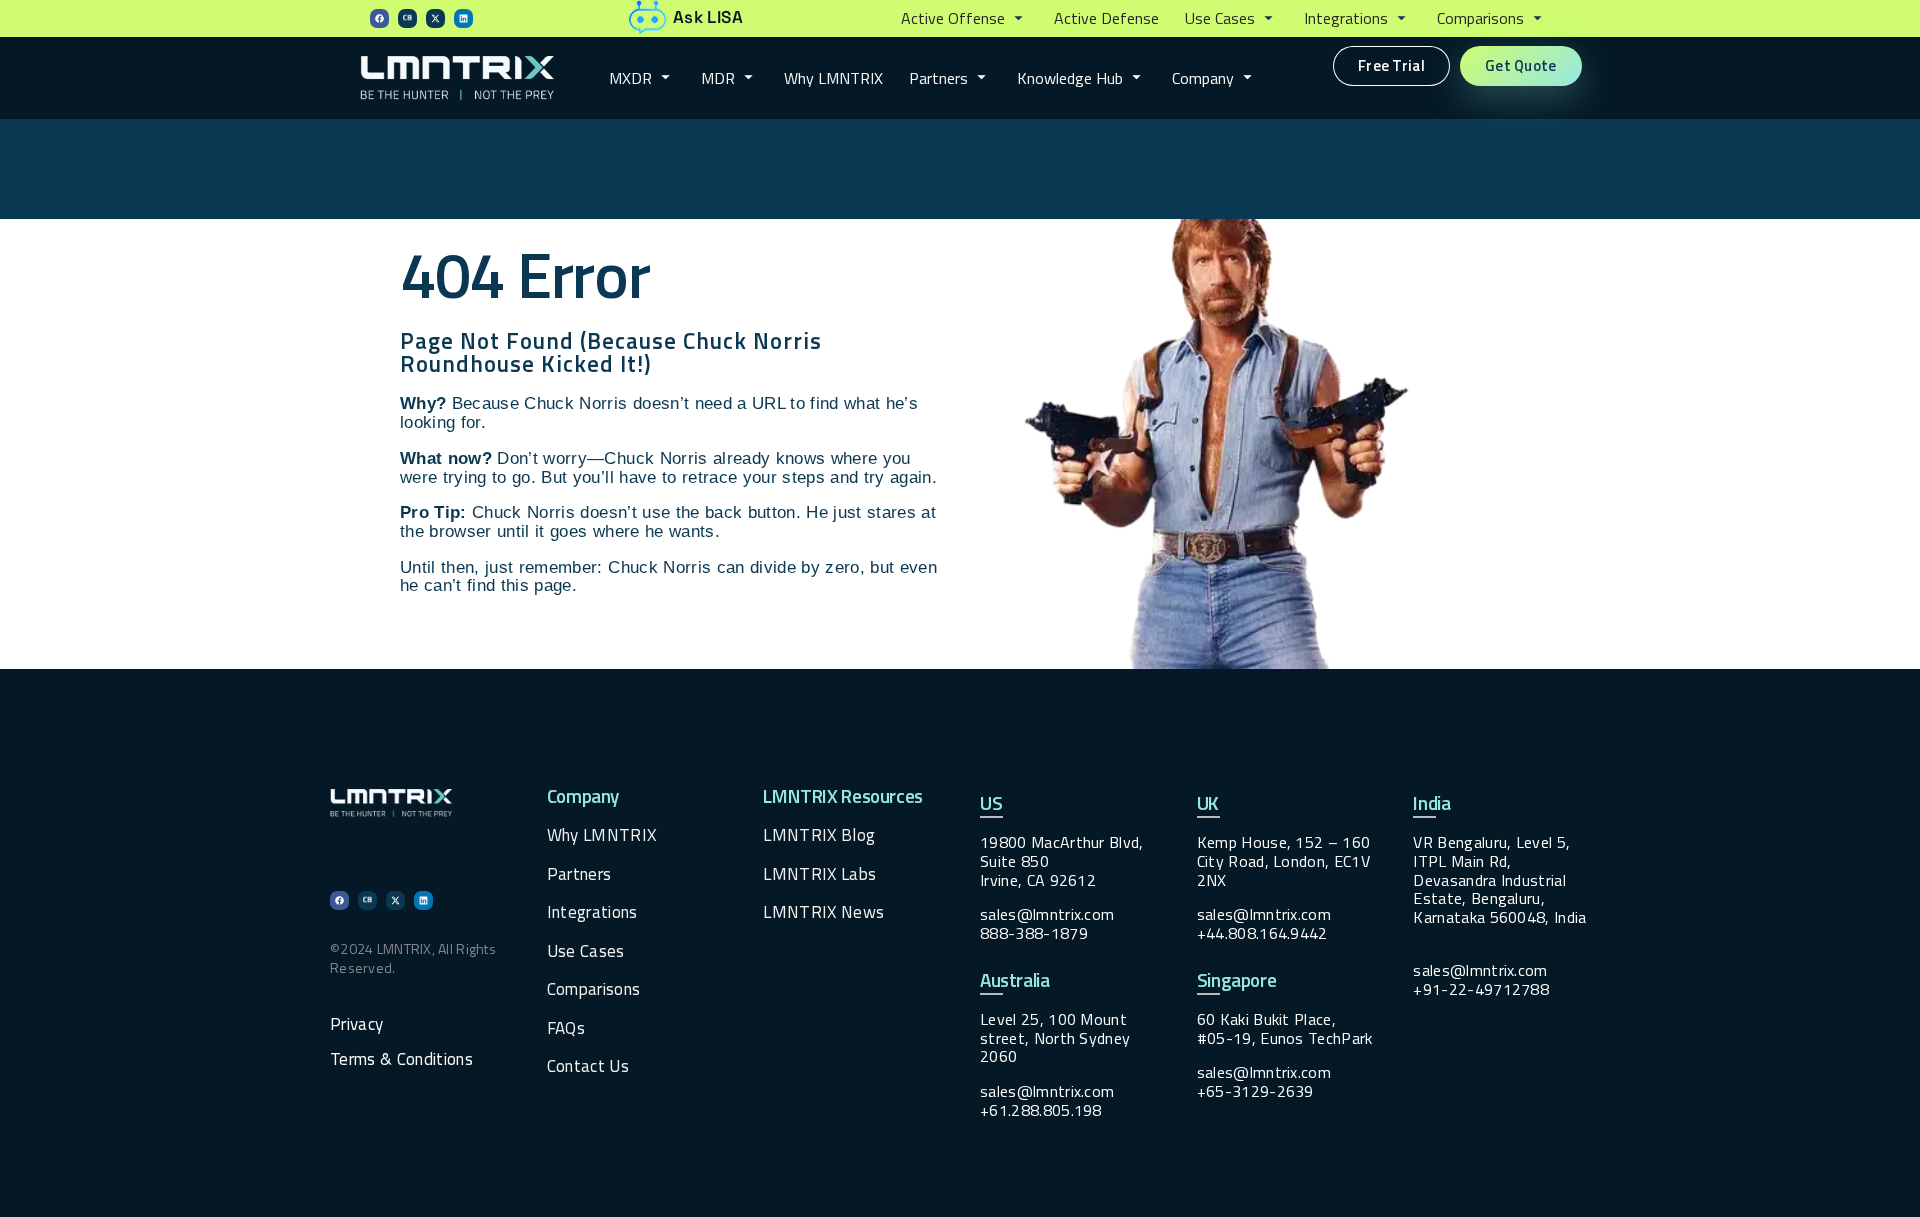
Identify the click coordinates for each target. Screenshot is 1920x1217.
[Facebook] (379, 18)
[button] (964, 19)
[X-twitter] (435, 18)
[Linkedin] (463, 18)
